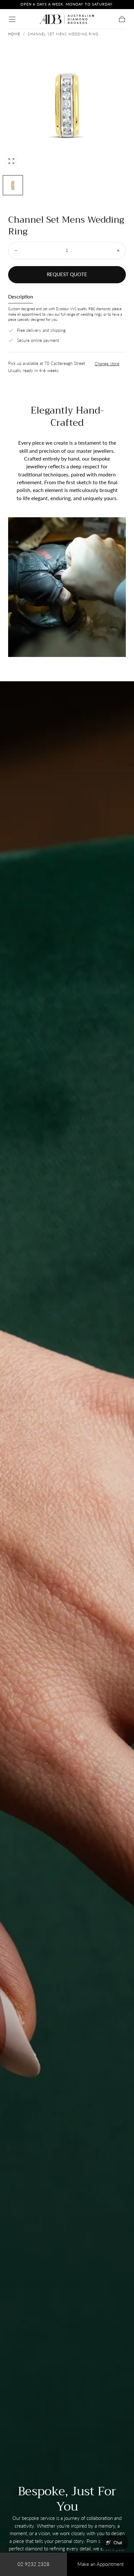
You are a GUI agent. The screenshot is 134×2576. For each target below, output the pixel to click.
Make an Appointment (100, 2564)
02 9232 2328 (33, 2564)
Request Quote (67, 274)
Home (14, 34)
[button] (12, 19)
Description (20, 297)
